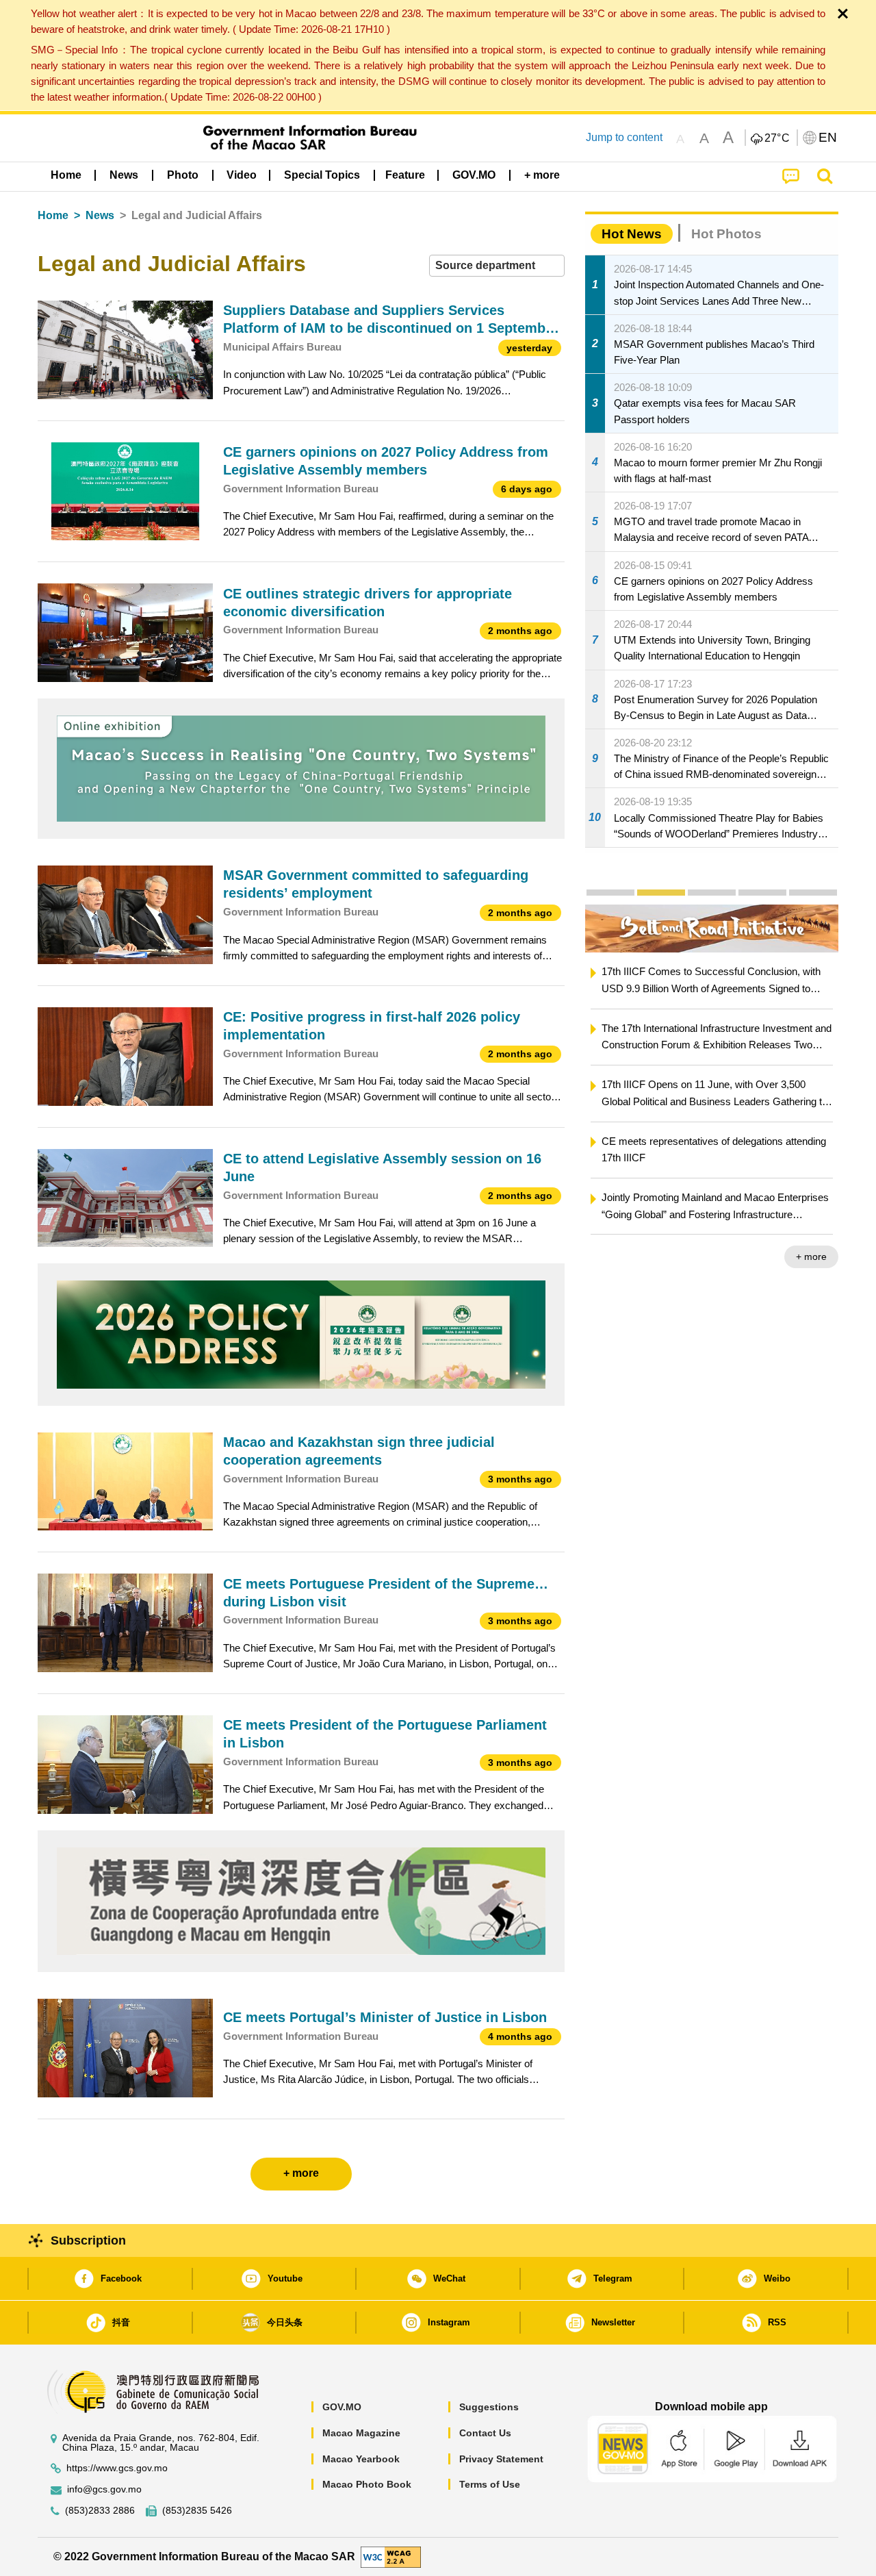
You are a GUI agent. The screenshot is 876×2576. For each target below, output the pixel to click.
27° (777, 138)
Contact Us (485, 2433)
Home (53, 215)
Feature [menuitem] (405, 175)
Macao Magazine (361, 2433)
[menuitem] (124, 175)
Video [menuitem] (242, 175)
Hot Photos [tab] (726, 234)
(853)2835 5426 (197, 2511)
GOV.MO (342, 2407)
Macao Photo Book (367, 2484)
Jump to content (624, 137)
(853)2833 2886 (100, 2511)
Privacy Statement (501, 2459)
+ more (794, 1257)
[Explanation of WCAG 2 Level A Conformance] (391, 2556)
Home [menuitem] (66, 175)
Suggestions (489, 2407)
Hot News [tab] (632, 234)
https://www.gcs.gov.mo (117, 2468)
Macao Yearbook (361, 2459)
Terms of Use (490, 2484)
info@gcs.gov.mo (104, 2489)
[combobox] (497, 266)
